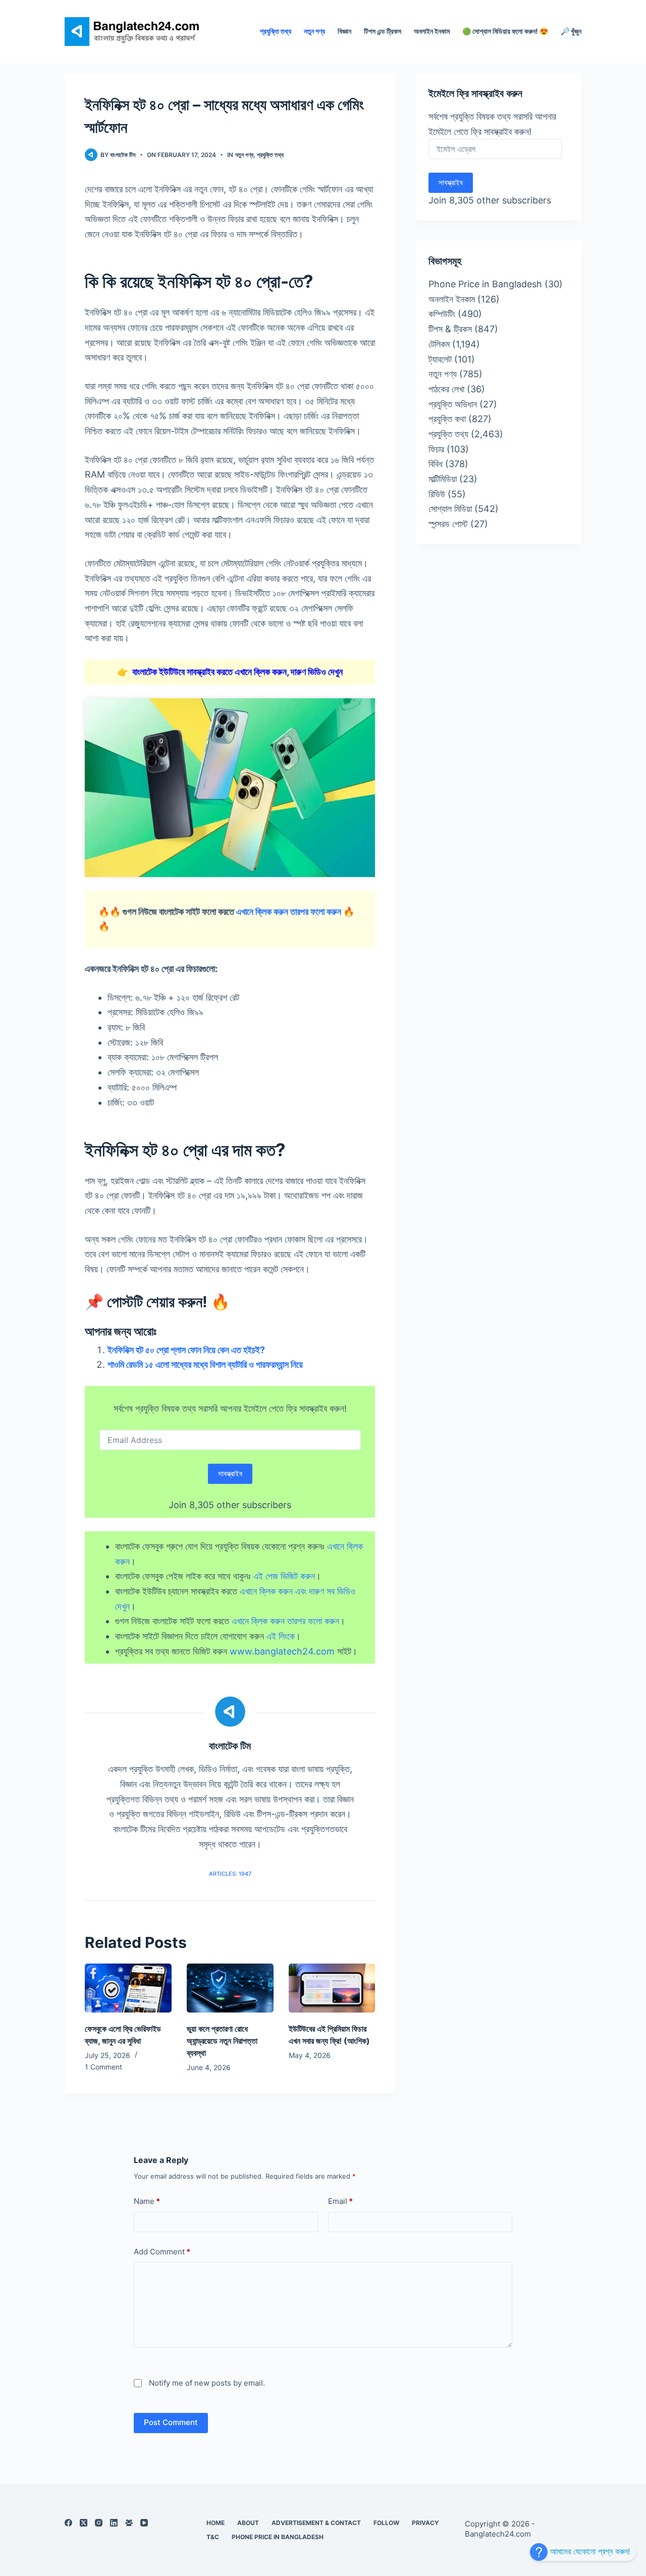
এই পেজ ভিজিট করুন (284, 1576)
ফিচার (436, 449)
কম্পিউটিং (442, 314)
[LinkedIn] (114, 2523)
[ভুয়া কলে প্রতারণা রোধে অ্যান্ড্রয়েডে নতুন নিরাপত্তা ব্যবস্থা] (230, 1988)
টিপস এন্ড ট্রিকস (383, 31)
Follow (386, 2523)
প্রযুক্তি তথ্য (276, 31)
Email (340, 2201)
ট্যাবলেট (440, 359)
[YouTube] (144, 2523)
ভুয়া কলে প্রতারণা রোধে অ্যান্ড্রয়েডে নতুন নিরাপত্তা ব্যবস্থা (222, 2041)
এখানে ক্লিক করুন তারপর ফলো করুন (289, 912)
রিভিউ (437, 494)
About (248, 2523)
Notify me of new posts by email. (207, 2383)
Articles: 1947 (230, 1874)
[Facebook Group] (129, 2523)
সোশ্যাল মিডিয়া (450, 509)
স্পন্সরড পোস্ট (448, 524)
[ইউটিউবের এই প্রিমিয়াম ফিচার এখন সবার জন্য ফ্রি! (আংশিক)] (332, 1988)
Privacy (425, 2523)
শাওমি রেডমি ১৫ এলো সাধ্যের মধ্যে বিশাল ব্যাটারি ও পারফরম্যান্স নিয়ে (205, 1364)
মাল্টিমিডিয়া (443, 479)
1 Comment (103, 2067)
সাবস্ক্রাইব (230, 1474)
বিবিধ (436, 464)
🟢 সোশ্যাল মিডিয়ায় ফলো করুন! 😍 (505, 31)
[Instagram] (99, 2523)
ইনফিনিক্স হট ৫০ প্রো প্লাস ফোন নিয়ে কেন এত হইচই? (186, 1350)
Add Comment (162, 2252)
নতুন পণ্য (314, 31)
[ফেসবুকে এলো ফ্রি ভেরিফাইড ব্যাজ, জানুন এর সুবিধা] (128, 1988)
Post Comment (171, 2422)
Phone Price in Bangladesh (485, 284)
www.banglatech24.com (282, 1651)
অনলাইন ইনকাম (432, 31)
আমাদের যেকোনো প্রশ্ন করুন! (589, 2551)
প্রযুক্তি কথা (447, 419)
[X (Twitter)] (84, 2523)
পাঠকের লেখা (446, 389)
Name (147, 2201)
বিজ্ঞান (344, 31)
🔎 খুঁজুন (571, 31)
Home (216, 2523)
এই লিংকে (281, 1636)
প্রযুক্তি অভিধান (453, 404)
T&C (213, 2537)
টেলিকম (439, 344)
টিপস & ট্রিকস (450, 329)
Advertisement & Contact (316, 2523)
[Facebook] (68, 2523)
